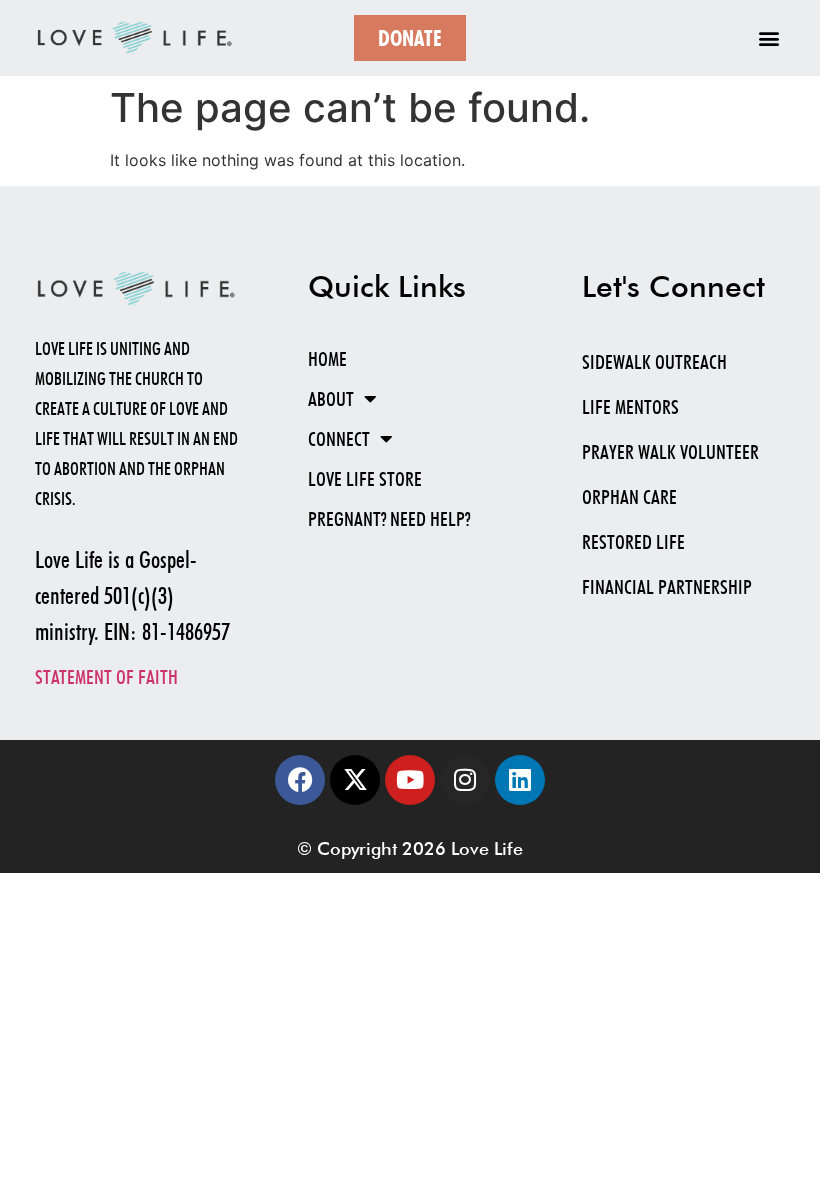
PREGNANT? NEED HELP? (389, 519)
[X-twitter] (355, 780)
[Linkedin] (520, 780)
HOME (327, 359)
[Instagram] (465, 780)
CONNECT (339, 439)
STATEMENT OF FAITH (106, 677)
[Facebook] (300, 780)
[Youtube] (410, 780)
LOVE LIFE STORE (365, 479)
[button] (768, 38)
